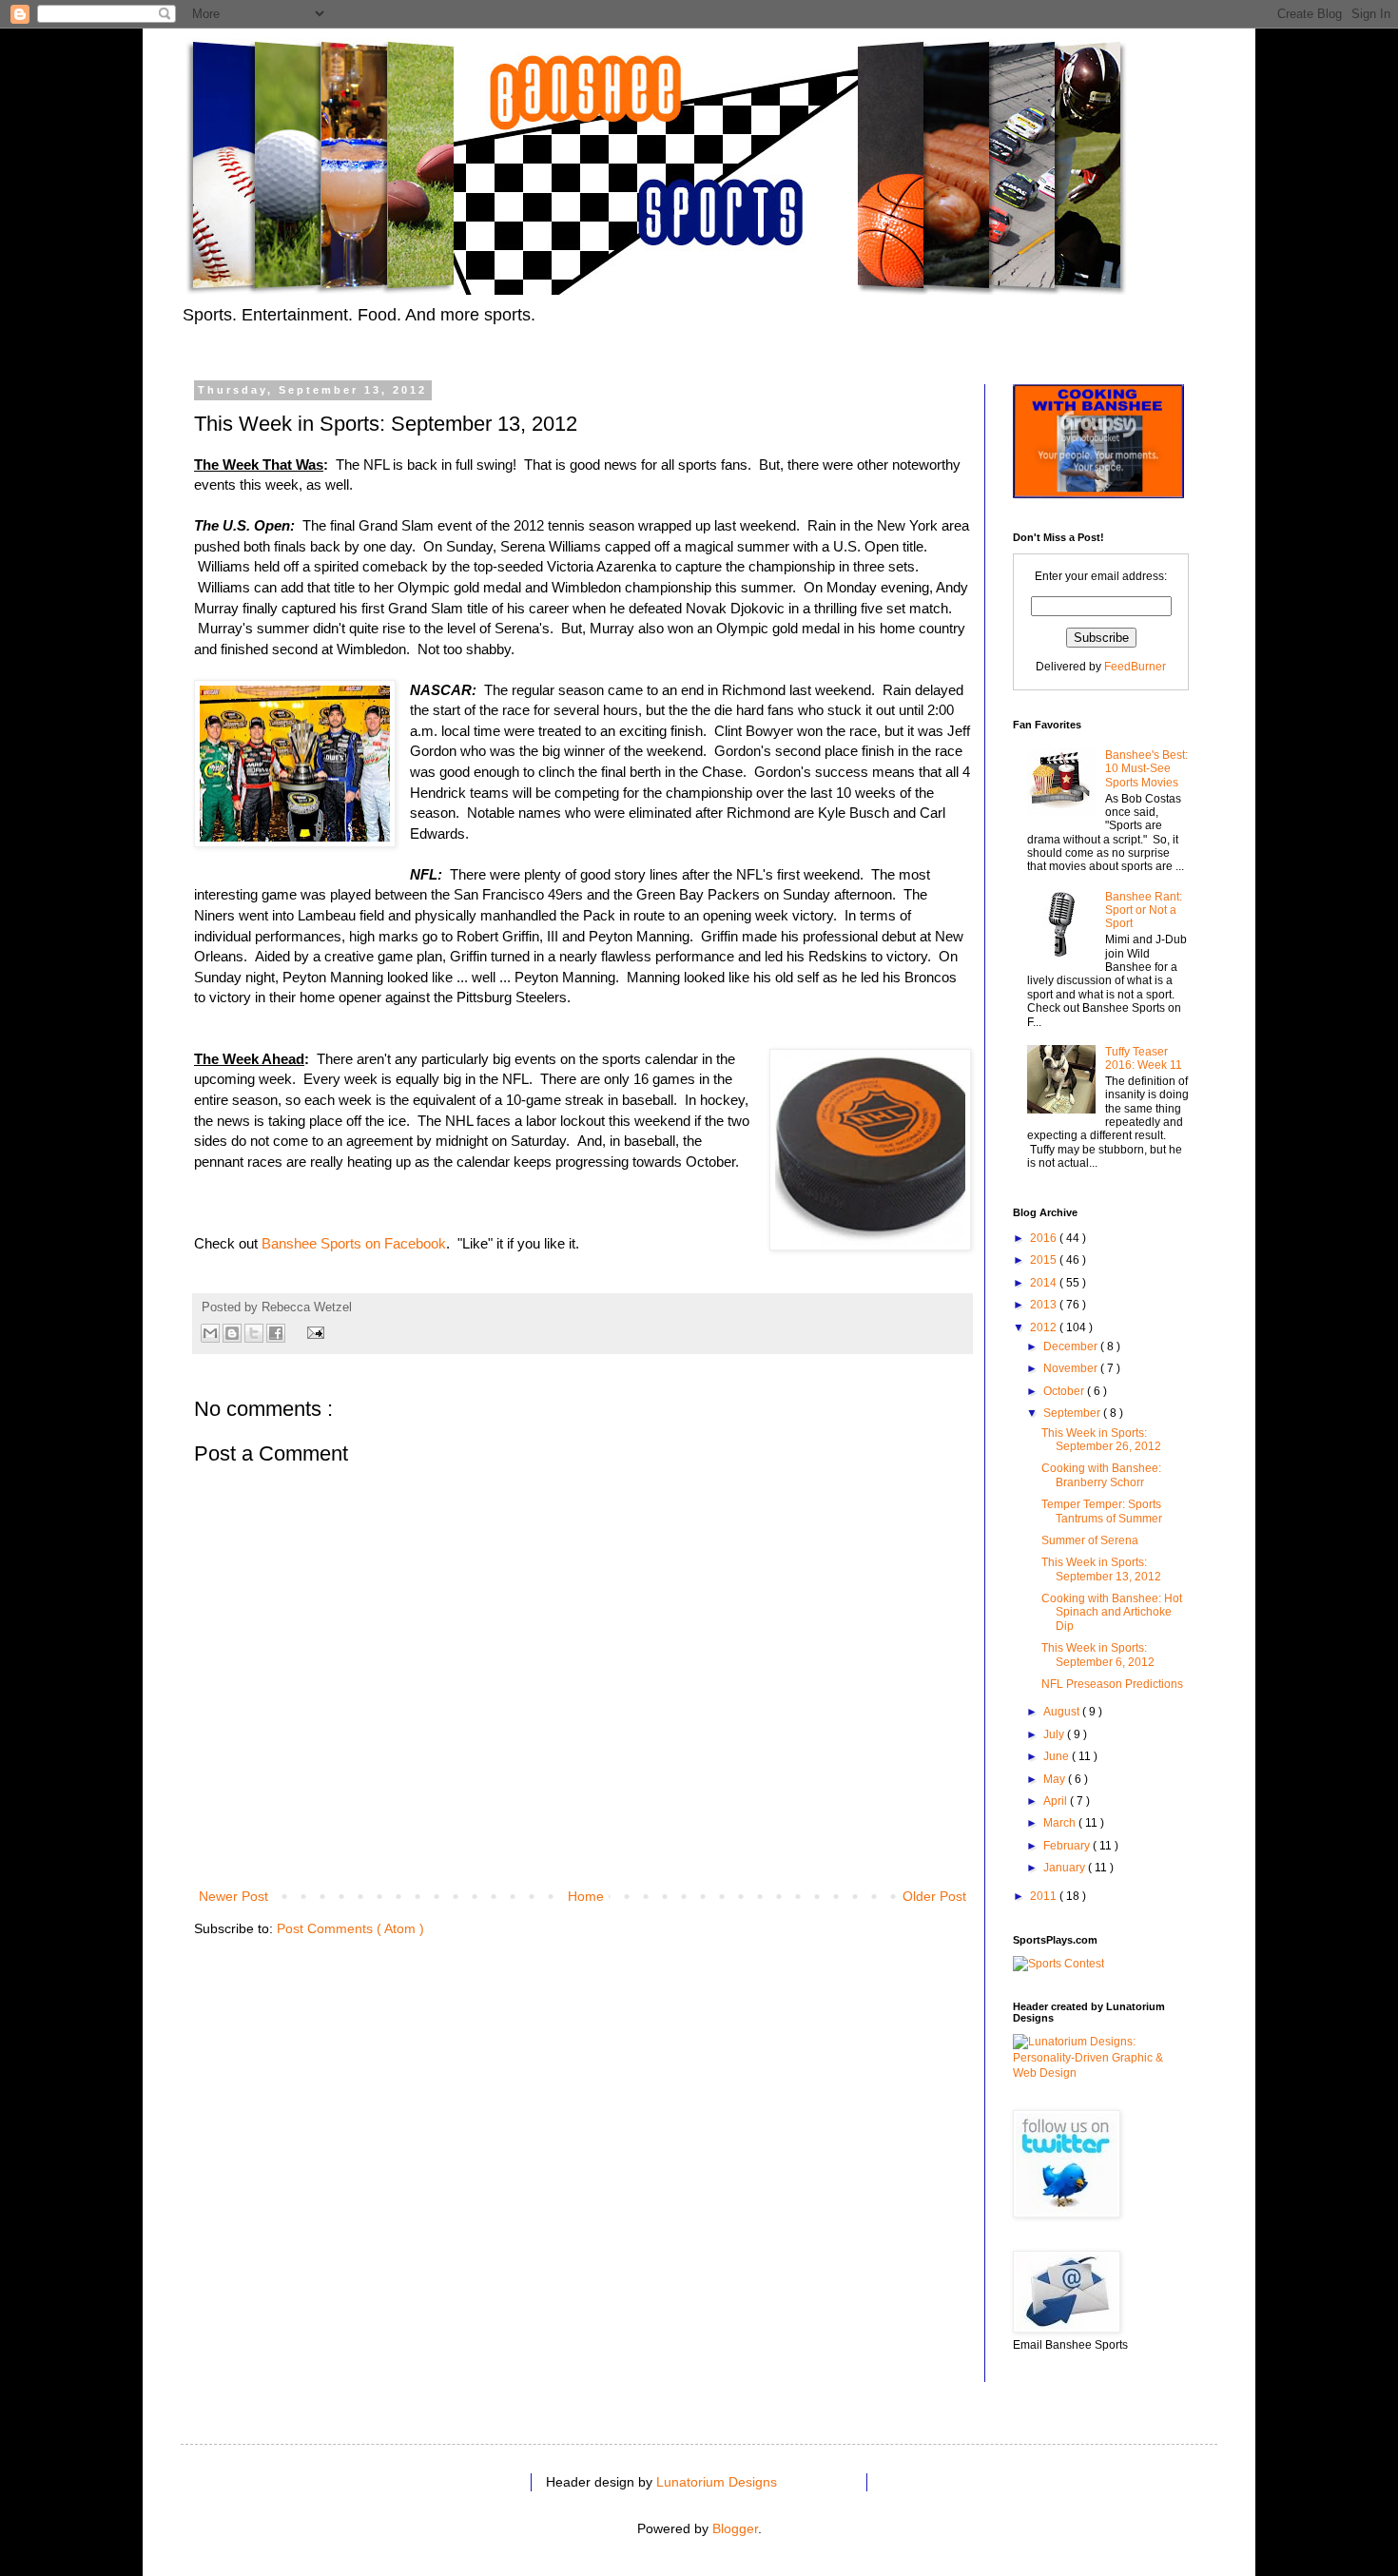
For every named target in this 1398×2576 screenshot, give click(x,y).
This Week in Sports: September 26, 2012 (1101, 1440)
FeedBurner (1135, 667)
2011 (1045, 1896)
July (1055, 1734)
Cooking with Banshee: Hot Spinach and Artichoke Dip (1112, 1612)
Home (586, 1896)
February (1068, 1846)
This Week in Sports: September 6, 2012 (1098, 1655)
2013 (1045, 1305)
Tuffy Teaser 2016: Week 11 (1144, 1058)
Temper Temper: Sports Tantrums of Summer (1102, 1511)
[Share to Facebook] (276, 1333)
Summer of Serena (1090, 1540)
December (1072, 1346)
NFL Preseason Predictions (1112, 1684)
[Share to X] (254, 1333)
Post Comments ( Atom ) (350, 1928)
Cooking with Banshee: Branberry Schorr (1101, 1475)
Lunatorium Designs (717, 2482)
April (1057, 1801)
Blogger (735, 2528)
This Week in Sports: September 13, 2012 (1101, 1569)
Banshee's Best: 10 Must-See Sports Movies (1146, 769)
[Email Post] (313, 1332)
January (1066, 1868)
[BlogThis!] (232, 1333)
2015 (1045, 1260)
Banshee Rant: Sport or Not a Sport (1144, 910)
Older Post (934, 1896)
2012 (1045, 1327)
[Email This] (210, 1333)
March (1061, 1823)
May (1056, 1779)
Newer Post (233, 1896)
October (1065, 1391)
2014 (1045, 1283)
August (1063, 1712)
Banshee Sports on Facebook (354, 1243)
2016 (1045, 1238)
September (1073, 1413)
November (1072, 1368)
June (1058, 1756)
